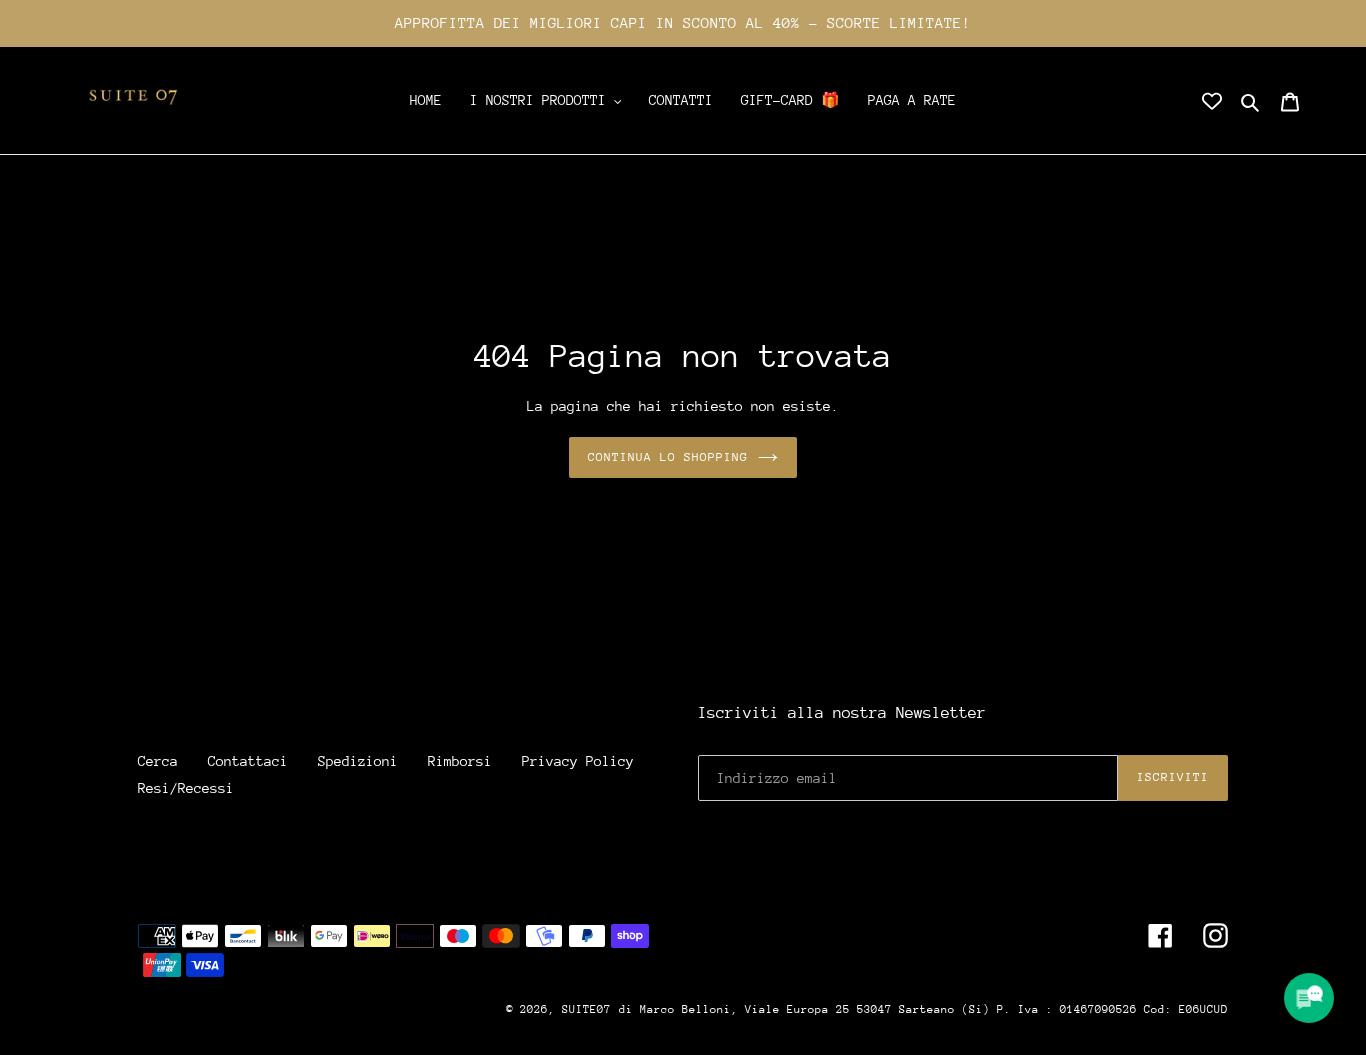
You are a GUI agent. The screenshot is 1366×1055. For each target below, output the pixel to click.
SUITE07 (586, 1009)
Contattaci (248, 761)
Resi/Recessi (186, 788)
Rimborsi (460, 761)
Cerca (158, 761)
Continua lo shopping (668, 457)
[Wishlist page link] (1212, 101)
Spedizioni (358, 761)
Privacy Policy (578, 761)
